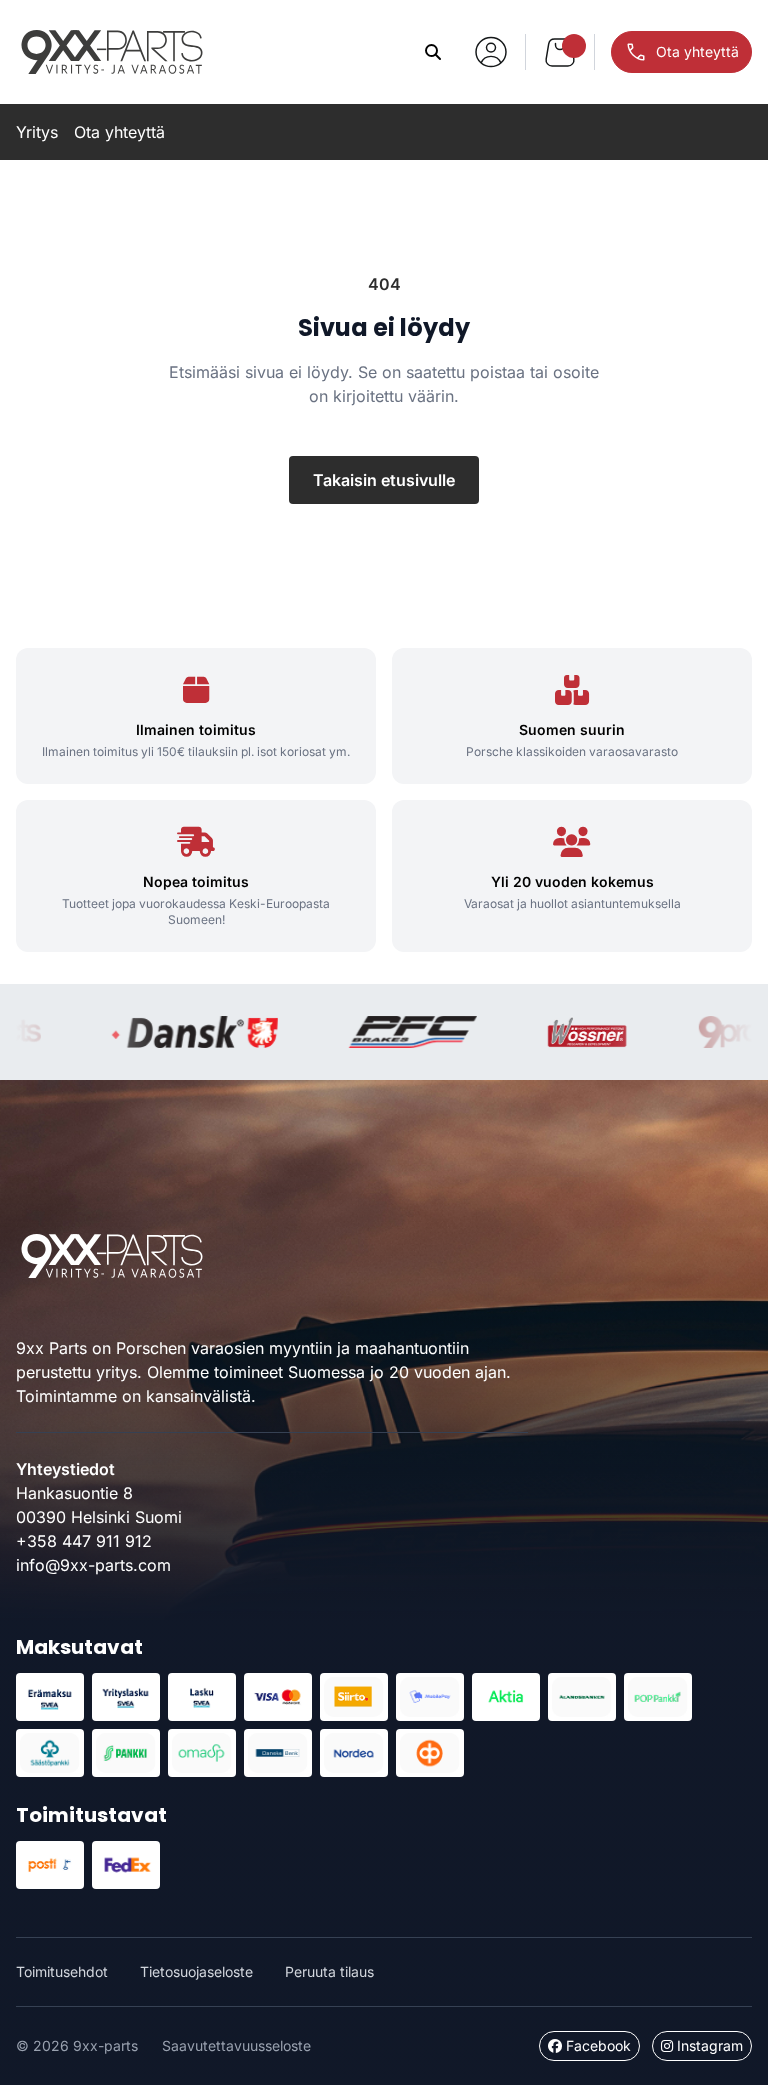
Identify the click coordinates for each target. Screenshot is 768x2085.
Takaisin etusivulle (384, 480)
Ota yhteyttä (119, 132)
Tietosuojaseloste (196, 1971)
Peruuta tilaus (329, 1971)
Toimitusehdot (62, 1971)
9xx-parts (112, 52)
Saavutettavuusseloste (236, 2045)
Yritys (37, 132)
